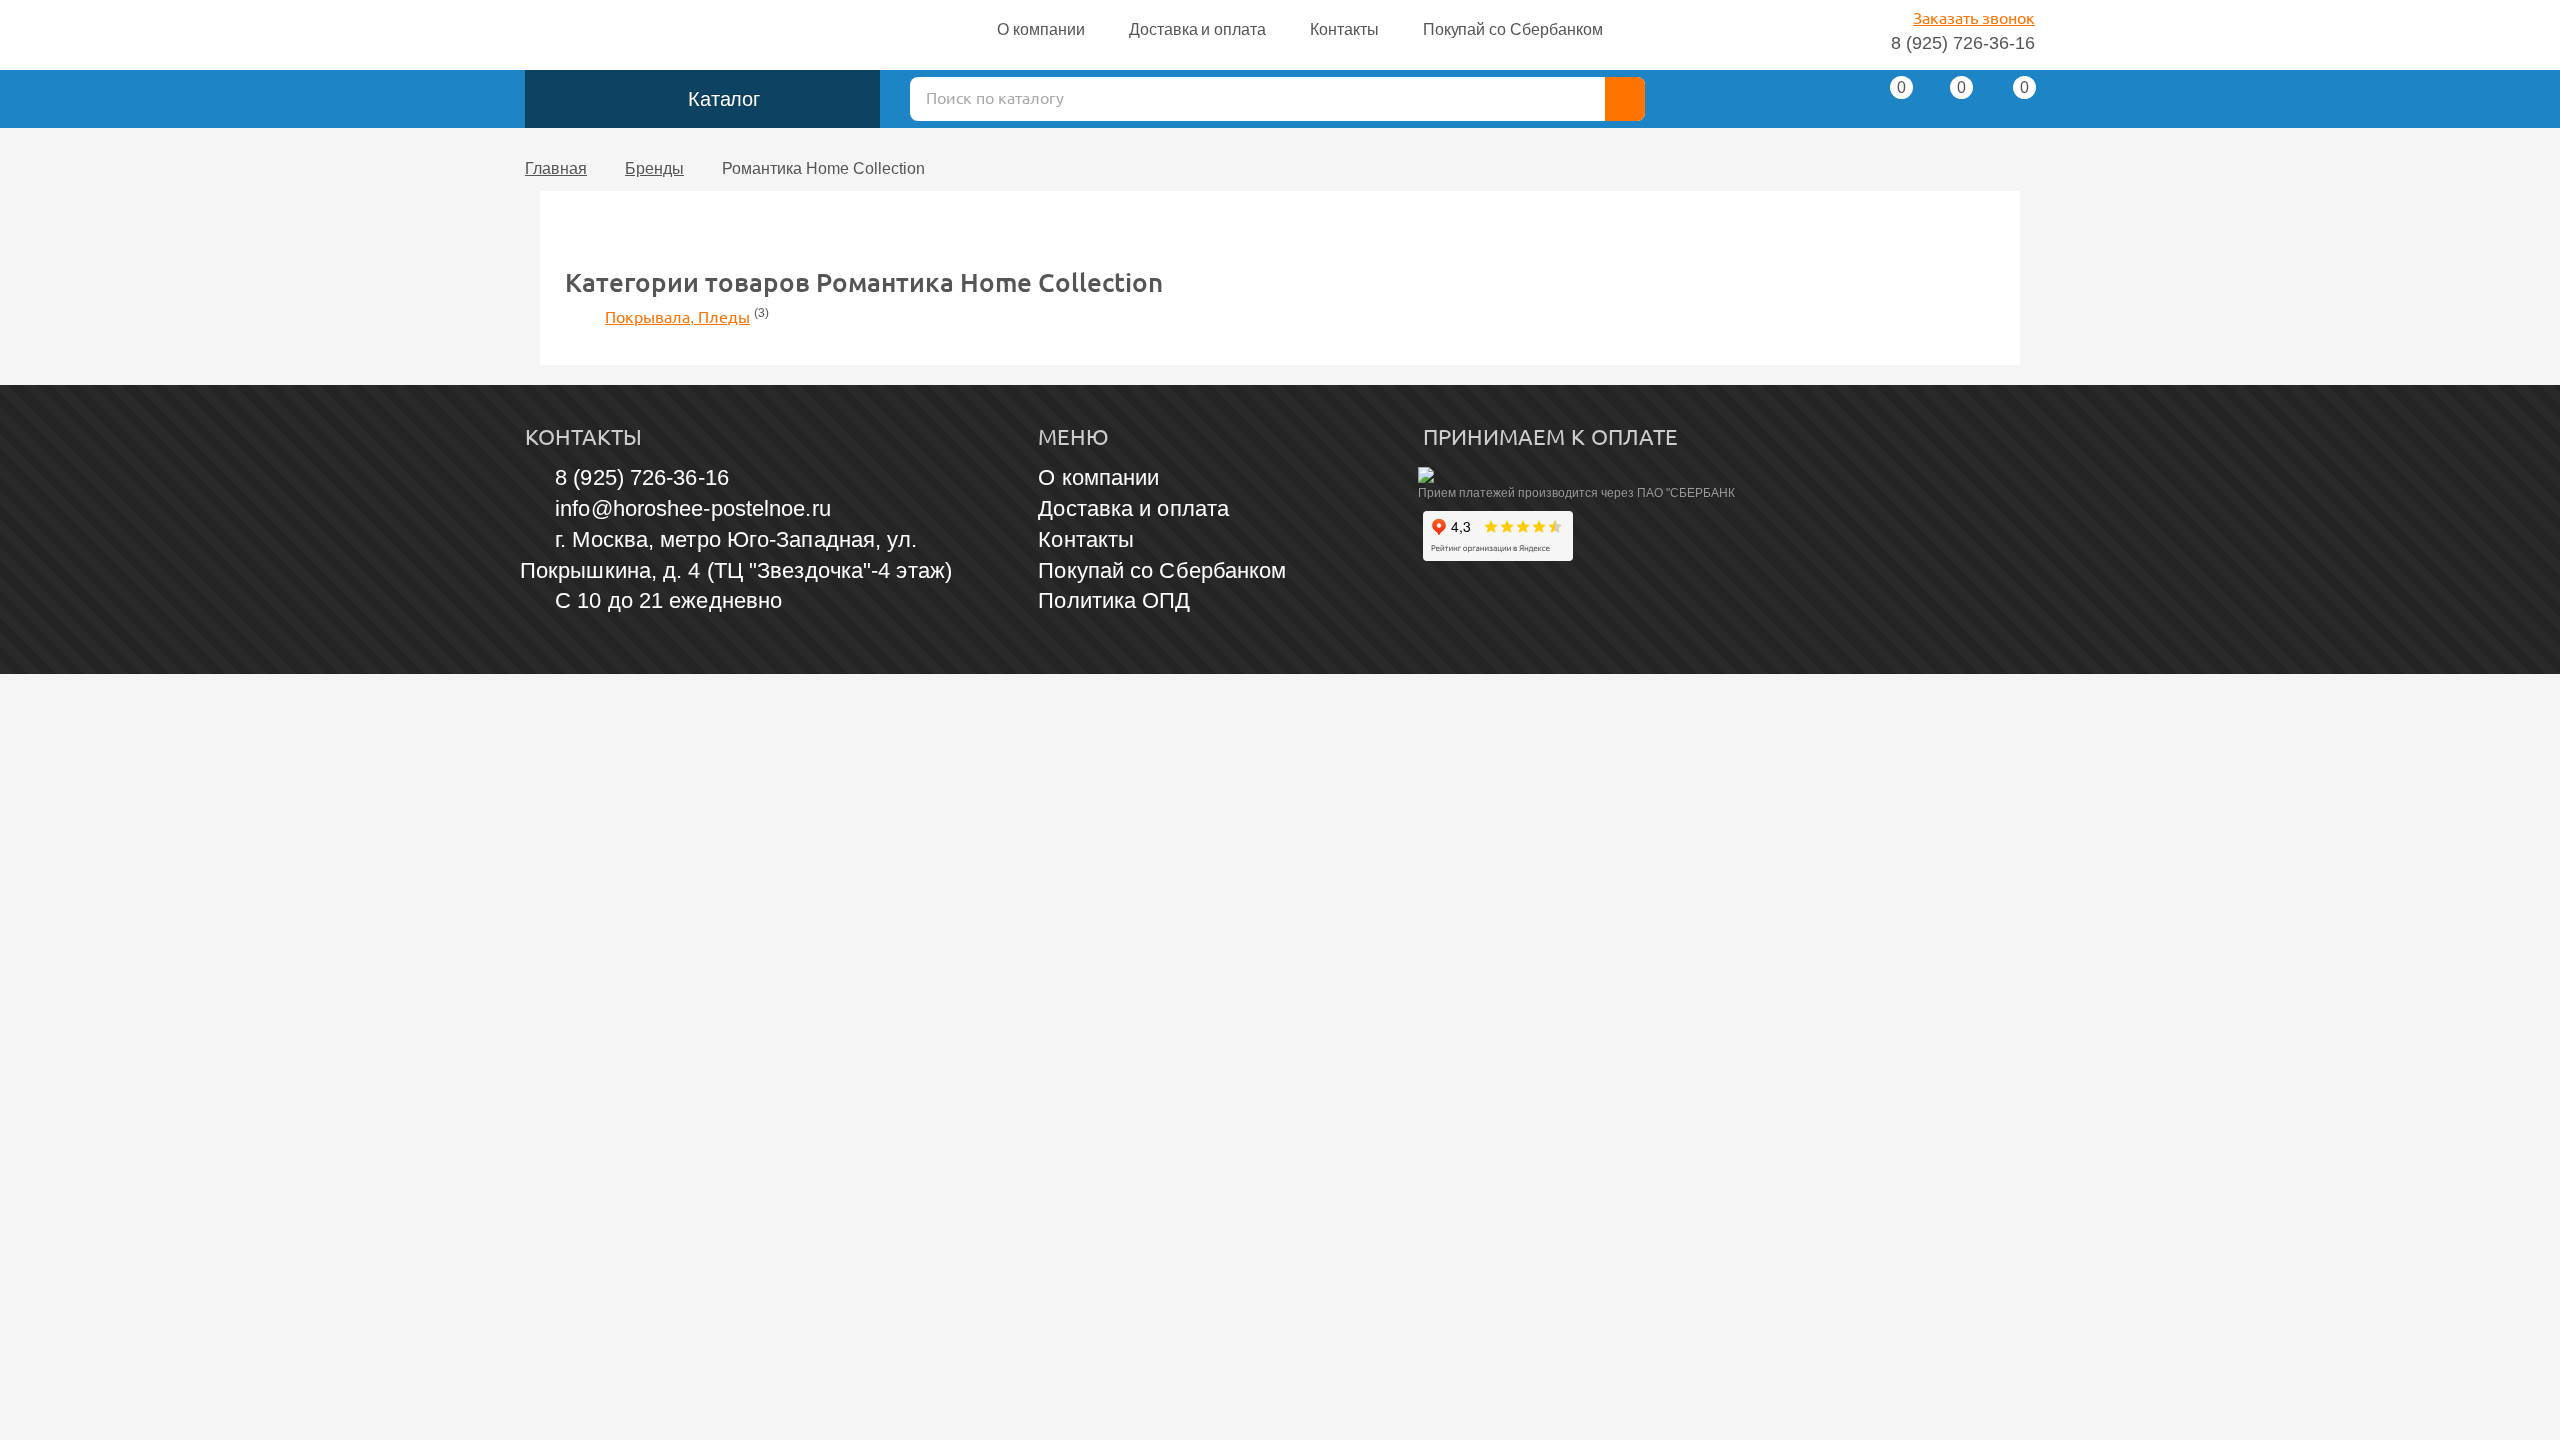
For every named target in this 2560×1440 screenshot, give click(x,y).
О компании (1041, 29)
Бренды (654, 168)
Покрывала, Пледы (677, 317)
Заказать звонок (1974, 18)
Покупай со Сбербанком (1513, 29)
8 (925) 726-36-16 (1963, 43)
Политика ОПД (1114, 600)
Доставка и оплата (1197, 29)
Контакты (1344, 29)
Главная (556, 168)
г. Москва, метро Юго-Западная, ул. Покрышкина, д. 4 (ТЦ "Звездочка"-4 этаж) (736, 555)
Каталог (724, 99)
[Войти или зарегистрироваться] (1822, 104)
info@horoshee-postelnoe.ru (693, 508)
